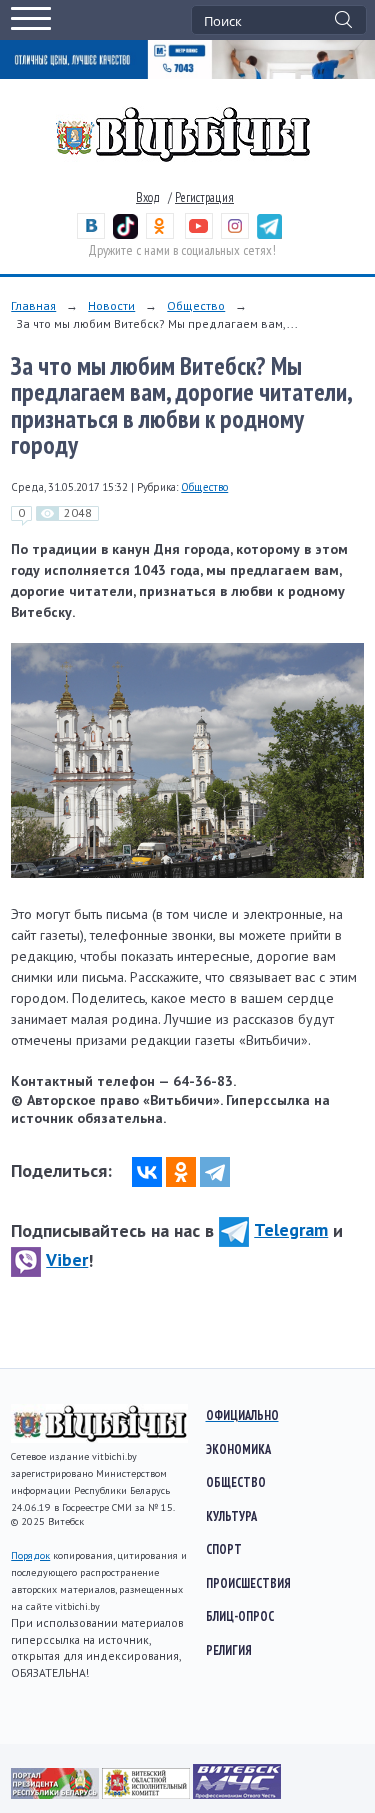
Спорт (224, 1549)
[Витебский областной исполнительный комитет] (147, 1794)
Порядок (30, 1555)
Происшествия (248, 1583)
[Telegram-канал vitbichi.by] (269, 234)
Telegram (291, 1229)
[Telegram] (215, 1172)
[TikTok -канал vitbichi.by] (125, 234)
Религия (229, 1650)
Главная (33, 305)
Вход (148, 197)
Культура (231, 1516)
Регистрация (204, 197)
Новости (111, 305)
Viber (67, 1259)
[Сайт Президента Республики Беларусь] (56, 1794)
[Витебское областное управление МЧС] (237, 1794)
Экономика (238, 1449)
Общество (196, 305)
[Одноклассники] (181, 1172)
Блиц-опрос (240, 1616)
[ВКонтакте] (147, 1172)
